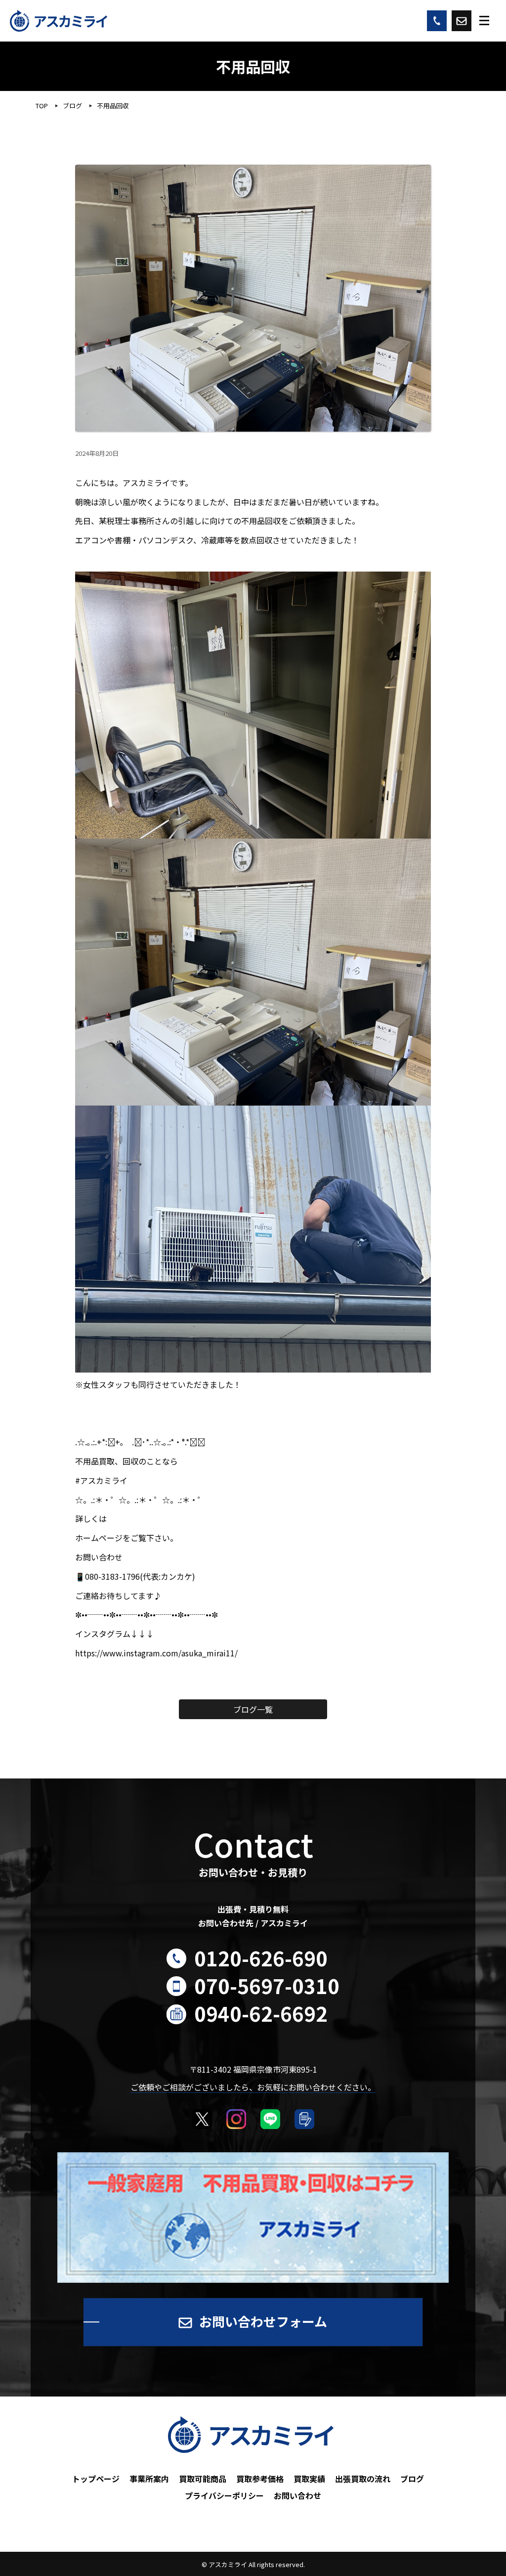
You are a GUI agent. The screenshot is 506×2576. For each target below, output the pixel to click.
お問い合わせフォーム (263, 2321)
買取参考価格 (260, 2479)
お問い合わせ (297, 2495)
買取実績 (309, 2479)
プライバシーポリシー (224, 2495)
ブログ (412, 2479)
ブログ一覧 (253, 1709)
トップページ (96, 2479)
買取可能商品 (203, 2479)
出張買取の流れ (363, 2479)
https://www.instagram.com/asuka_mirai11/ (156, 1653)
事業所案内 (149, 2479)
